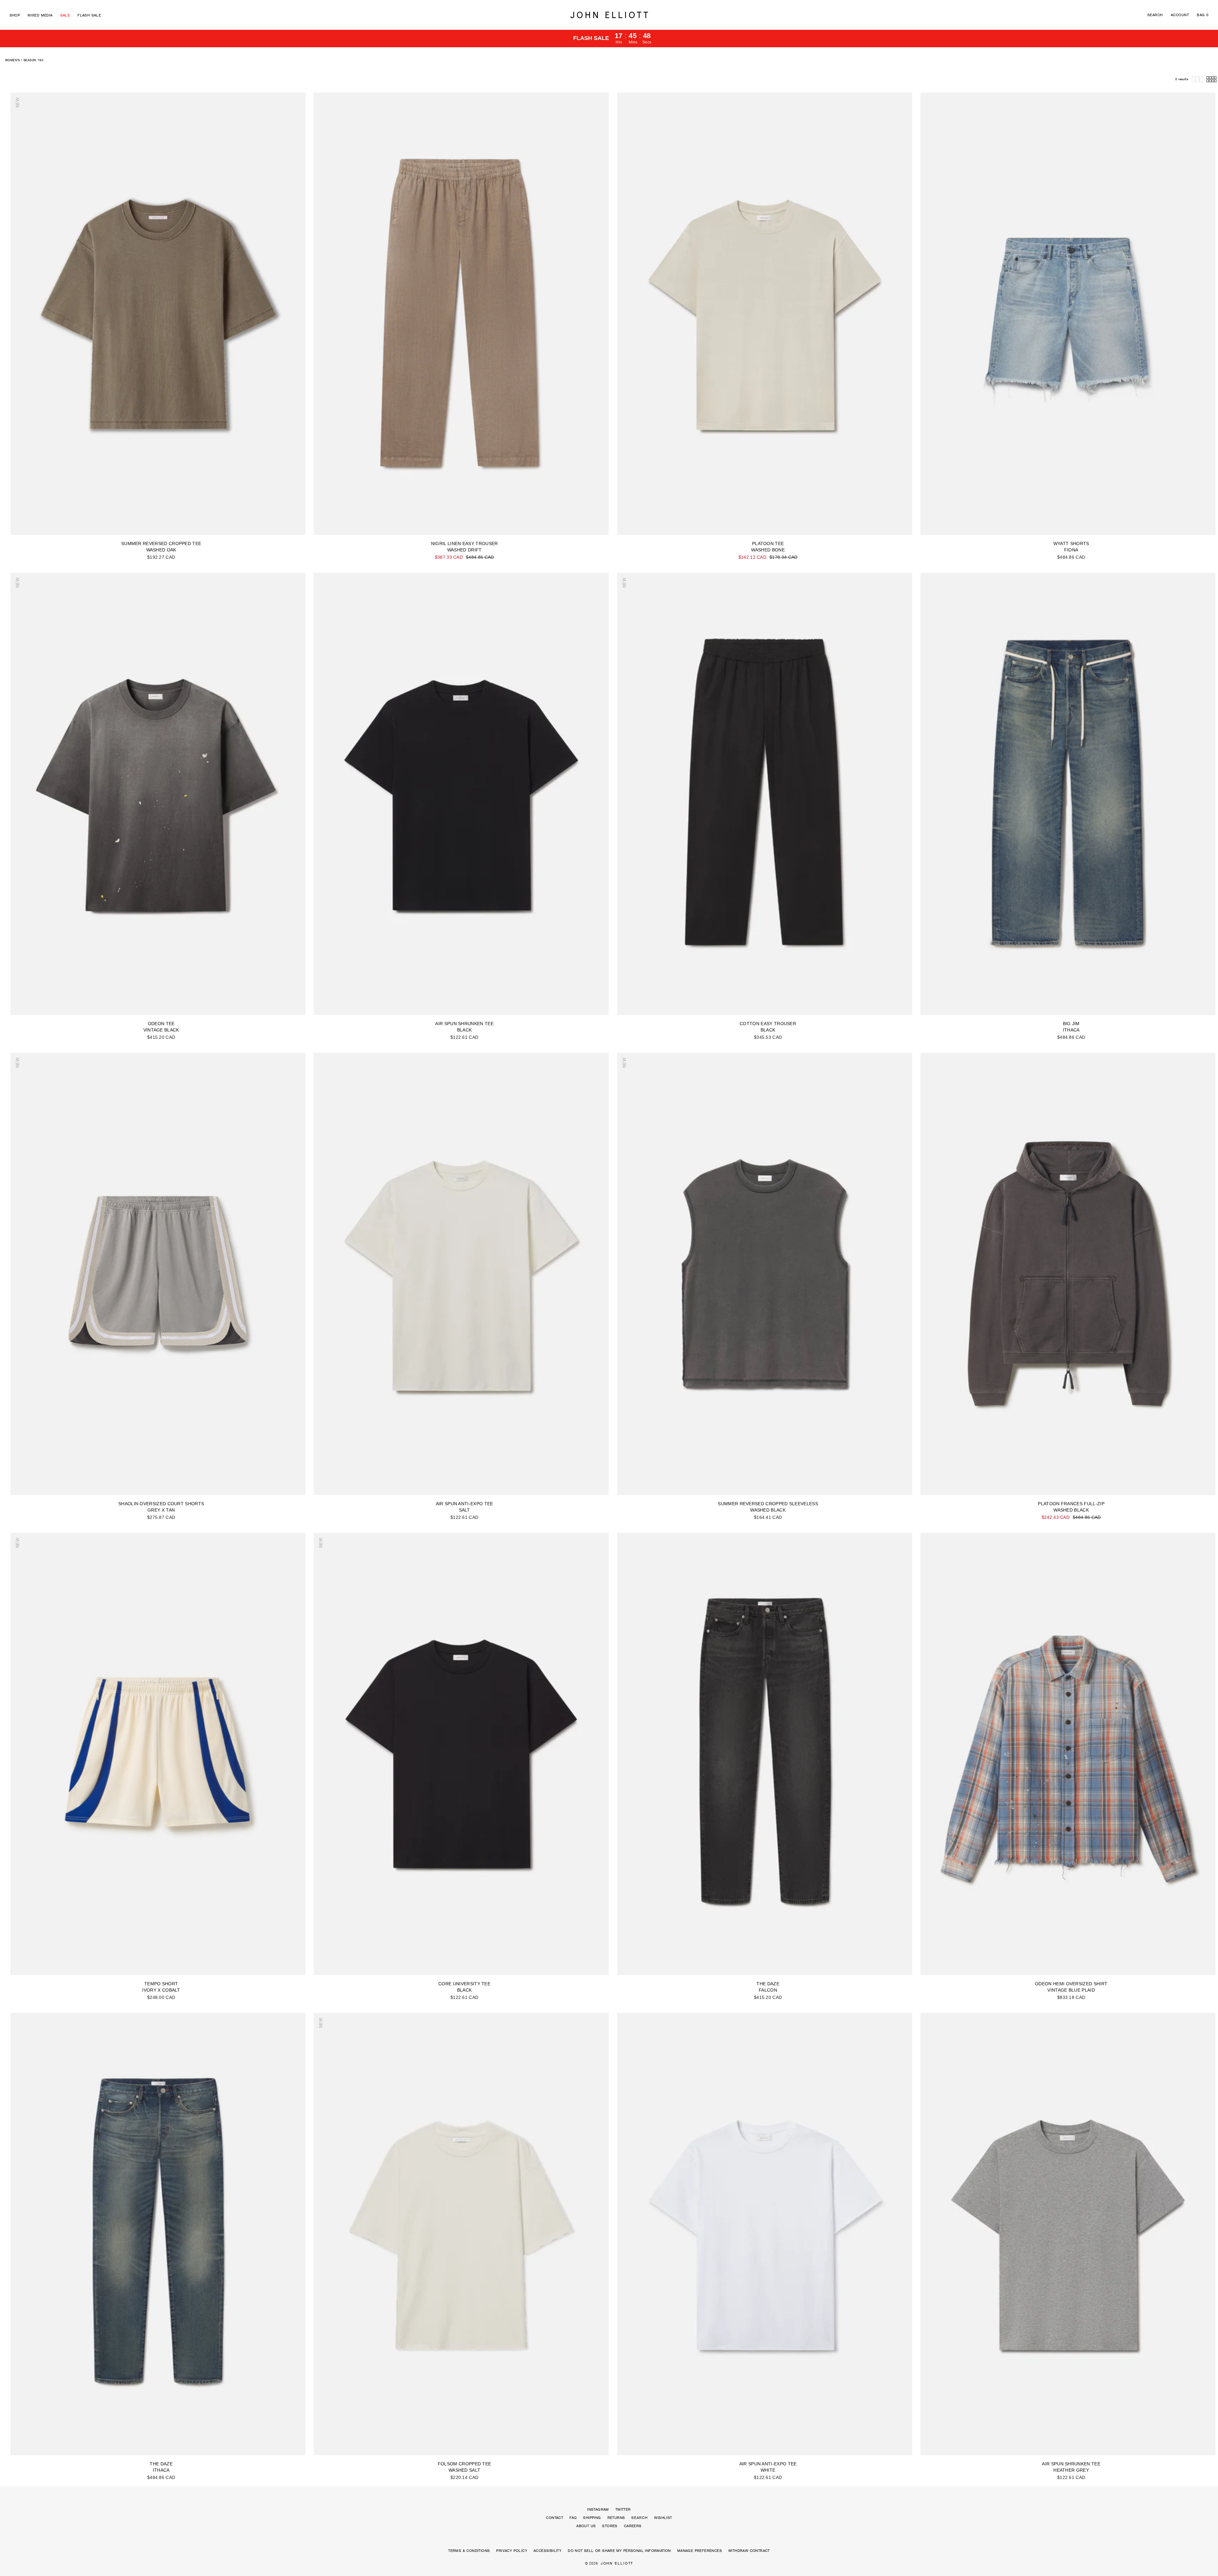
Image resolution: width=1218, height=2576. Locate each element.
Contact (554, 2518)
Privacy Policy (512, 2551)
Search (1155, 15)
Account (1180, 15)
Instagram (598, 2509)
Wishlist (663, 2518)
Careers (633, 2526)
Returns (616, 2518)
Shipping (592, 2518)
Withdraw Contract (749, 2551)
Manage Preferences (700, 2551)
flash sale (89, 15)
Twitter (623, 2509)
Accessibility (547, 2551)
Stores (610, 2526)
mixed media (40, 15)
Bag (1203, 15)
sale (65, 15)
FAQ (573, 2518)
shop (15, 15)
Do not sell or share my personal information (619, 2551)
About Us (586, 2526)
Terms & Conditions (469, 2551)
